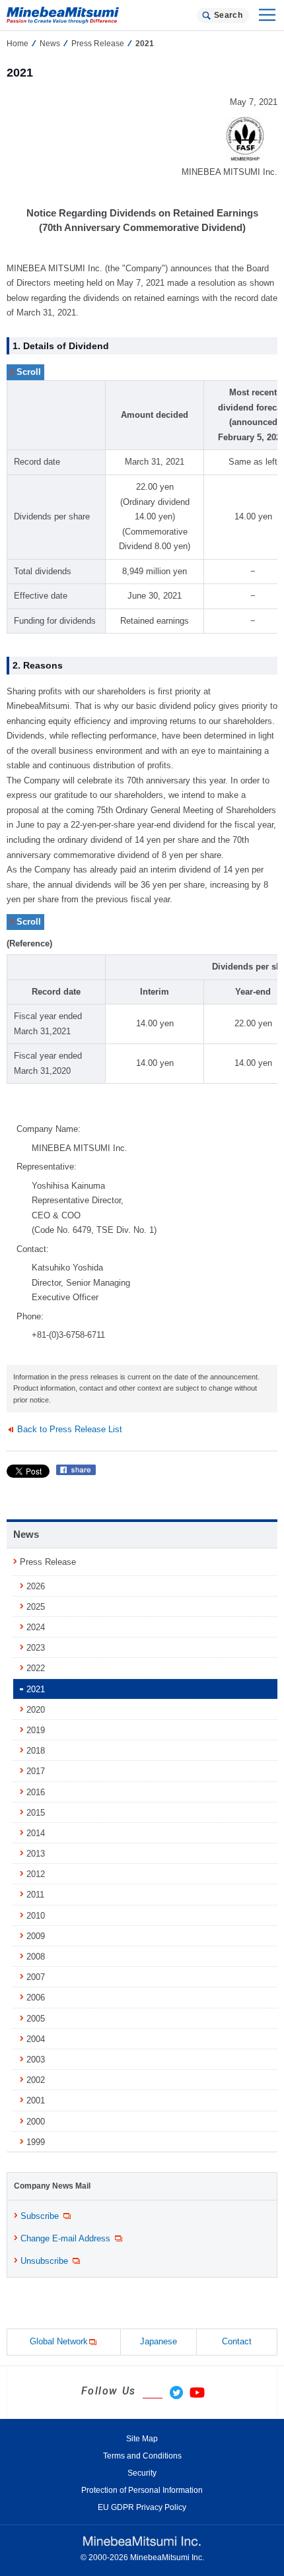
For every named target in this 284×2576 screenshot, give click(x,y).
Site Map (142, 2439)
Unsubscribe (44, 2261)
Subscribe (40, 2216)
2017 (36, 1771)
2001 (36, 2100)
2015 (36, 1813)
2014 (36, 1833)
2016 (36, 1792)
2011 (35, 1895)
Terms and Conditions (142, 2456)
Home (18, 44)
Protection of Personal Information (142, 2490)
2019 (36, 1730)
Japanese (159, 2341)
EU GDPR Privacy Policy (142, 2507)
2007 (36, 1977)
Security (142, 2473)
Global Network (59, 2341)
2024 (36, 1627)
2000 (36, 2122)
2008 (36, 1957)
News (50, 44)
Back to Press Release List (70, 1429)
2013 (36, 1854)
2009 (36, 1936)
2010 (36, 1916)
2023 (36, 1648)
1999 (36, 2142)
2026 (36, 1586)
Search (228, 15)
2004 (36, 2039)
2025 (36, 1607)
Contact (237, 2341)
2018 (36, 1751)
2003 (36, 2060)
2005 (36, 2019)
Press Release (98, 44)
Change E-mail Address (65, 2238)
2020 (36, 1710)
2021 (36, 1689)
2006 (36, 1998)
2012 (36, 1874)
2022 (36, 1668)
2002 (36, 2080)
